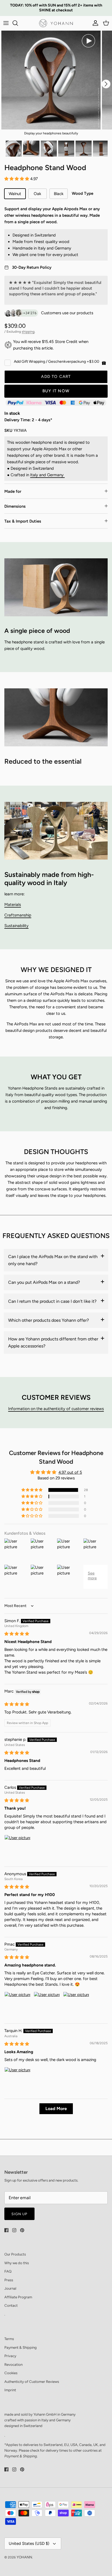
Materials (13, 905)
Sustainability (16, 926)
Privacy (10, 2356)
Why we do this (17, 2263)
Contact (11, 2305)
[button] (17, 179)
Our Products (15, 2254)
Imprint (10, 2390)
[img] (17, 1634)
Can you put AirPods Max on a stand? (44, 1282)
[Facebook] (6, 2230)
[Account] (94, 23)
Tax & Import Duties (23, 521)
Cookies (11, 2373)
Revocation (13, 2364)
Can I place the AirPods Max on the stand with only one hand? (53, 1260)
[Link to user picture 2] (47, 2005)
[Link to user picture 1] (17, 1848)
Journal (10, 2288)
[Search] (18, 23)
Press (9, 2280)
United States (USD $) (29, 2543)
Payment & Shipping (21, 2347)
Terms (9, 2339)
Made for (13, 491)
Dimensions (15, 506)
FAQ (8, 2271)
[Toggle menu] (6, 23)
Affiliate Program (18, 2297)
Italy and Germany (47, 475)
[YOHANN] (56, 23)
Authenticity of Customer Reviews (32, 2381)
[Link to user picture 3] (76, 2005)
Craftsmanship (18, 915)
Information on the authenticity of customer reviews (56, 1409)
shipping (28, 332)
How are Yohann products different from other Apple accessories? (53, 1342)
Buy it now (56, 391)
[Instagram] (14, 2230)
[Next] (106, 84)
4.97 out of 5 (70, 1472)
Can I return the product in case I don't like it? (52, 1301)
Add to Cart (56, 377)
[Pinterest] (22, 2230)
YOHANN (24, 2557)
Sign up (19, 2214)
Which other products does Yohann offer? (49, 1320)
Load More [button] (56, 2109)
